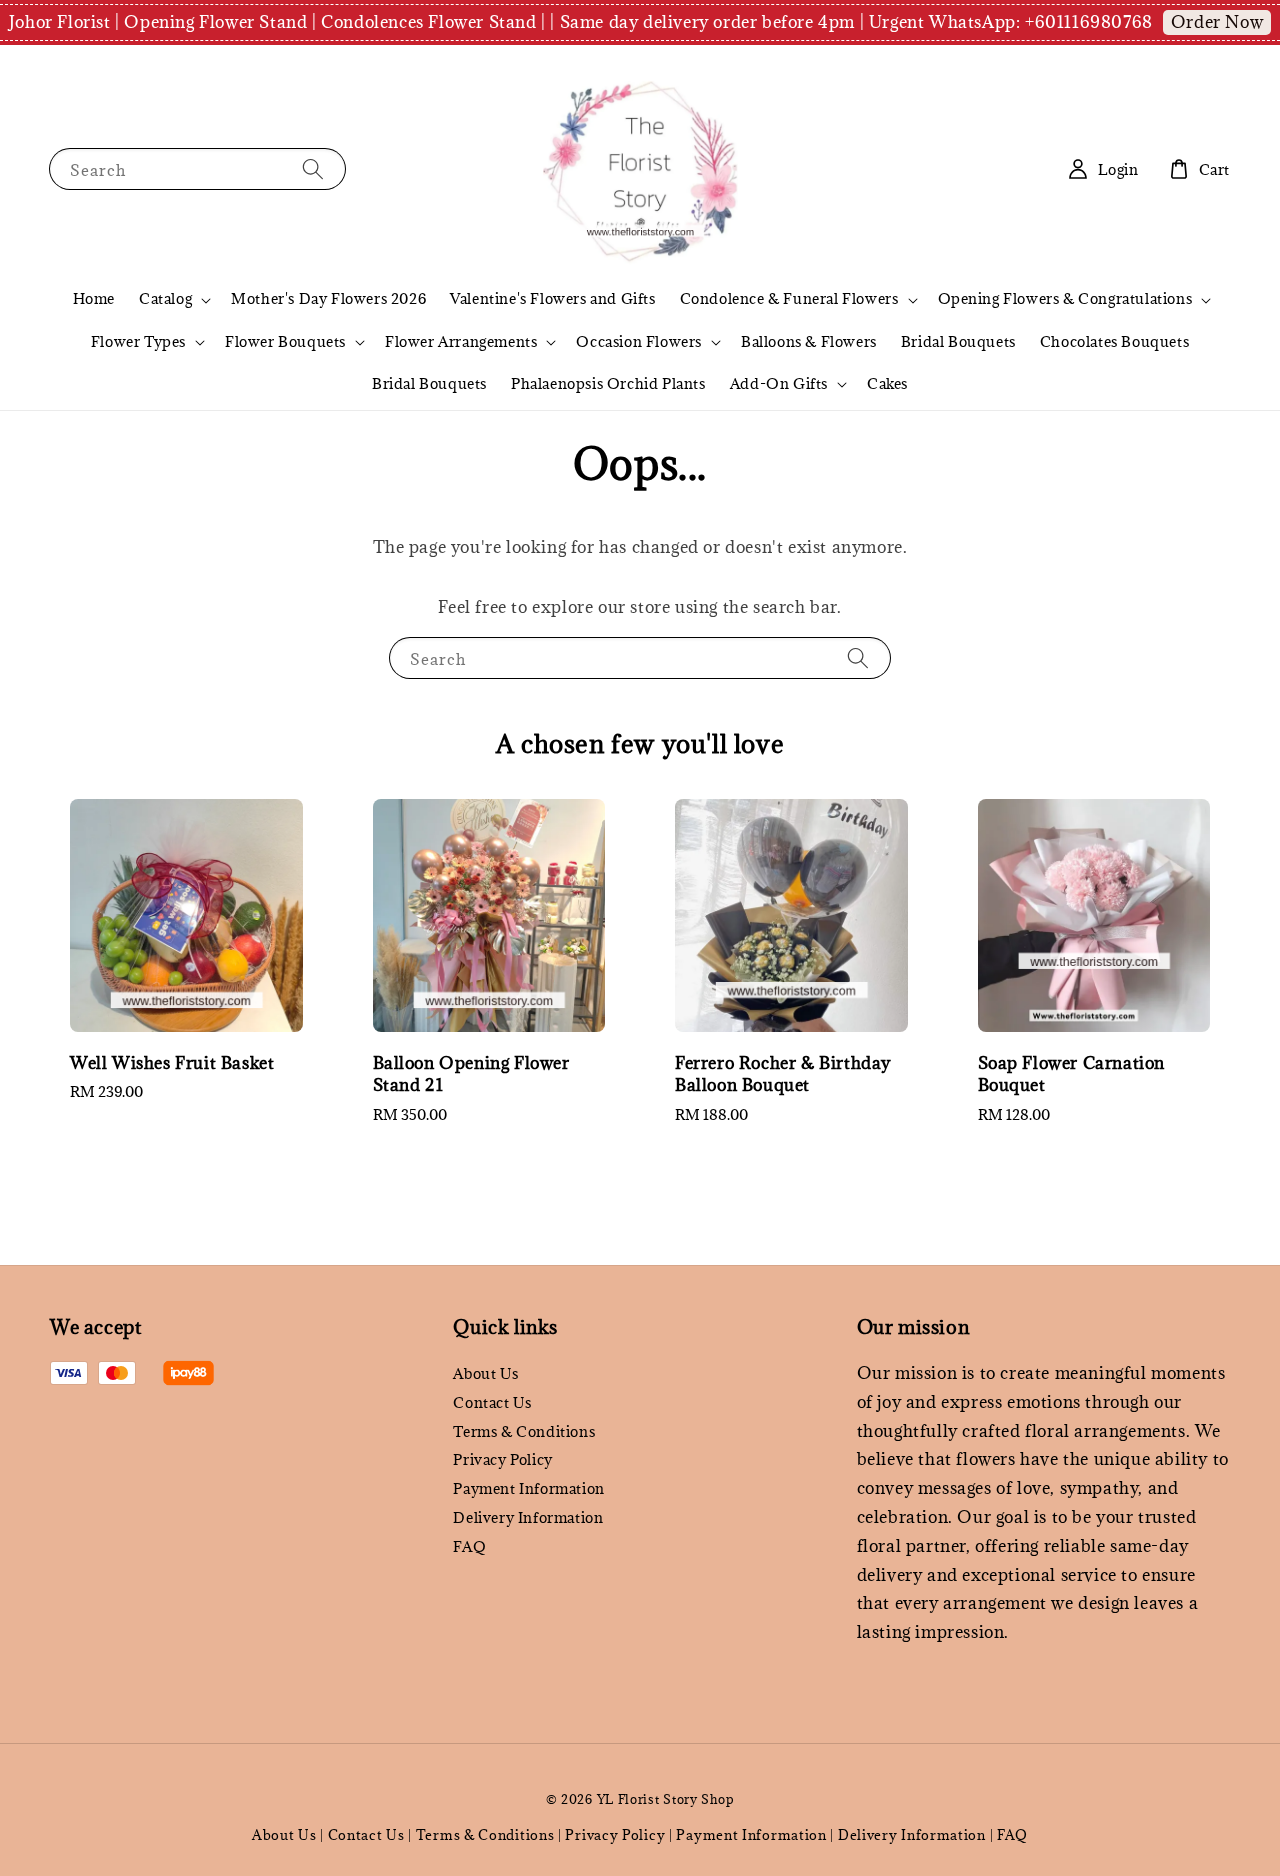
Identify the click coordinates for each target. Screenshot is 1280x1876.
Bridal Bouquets (958, 341)
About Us (485, 1374)
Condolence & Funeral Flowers (789, 299)
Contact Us (492, 1402)
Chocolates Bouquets (1114, 341)
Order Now (1217, 22)
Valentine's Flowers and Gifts (552, 298)
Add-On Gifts (779, 384)
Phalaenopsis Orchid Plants (608, 383)
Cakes (887, 383)
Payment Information (528, 1488)
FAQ (469, 1546)
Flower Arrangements (461, 342)
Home (94, 298)
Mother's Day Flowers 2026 (328, 298)
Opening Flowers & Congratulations (1065, 299)
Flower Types (138, 342)
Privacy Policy (502, 1459)
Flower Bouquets (285, 342)
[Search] (313, 168)
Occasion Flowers (639, 342)
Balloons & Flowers (809, 341)
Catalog (165, 299)
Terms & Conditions (524, 1431)
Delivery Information (528, 1517)
